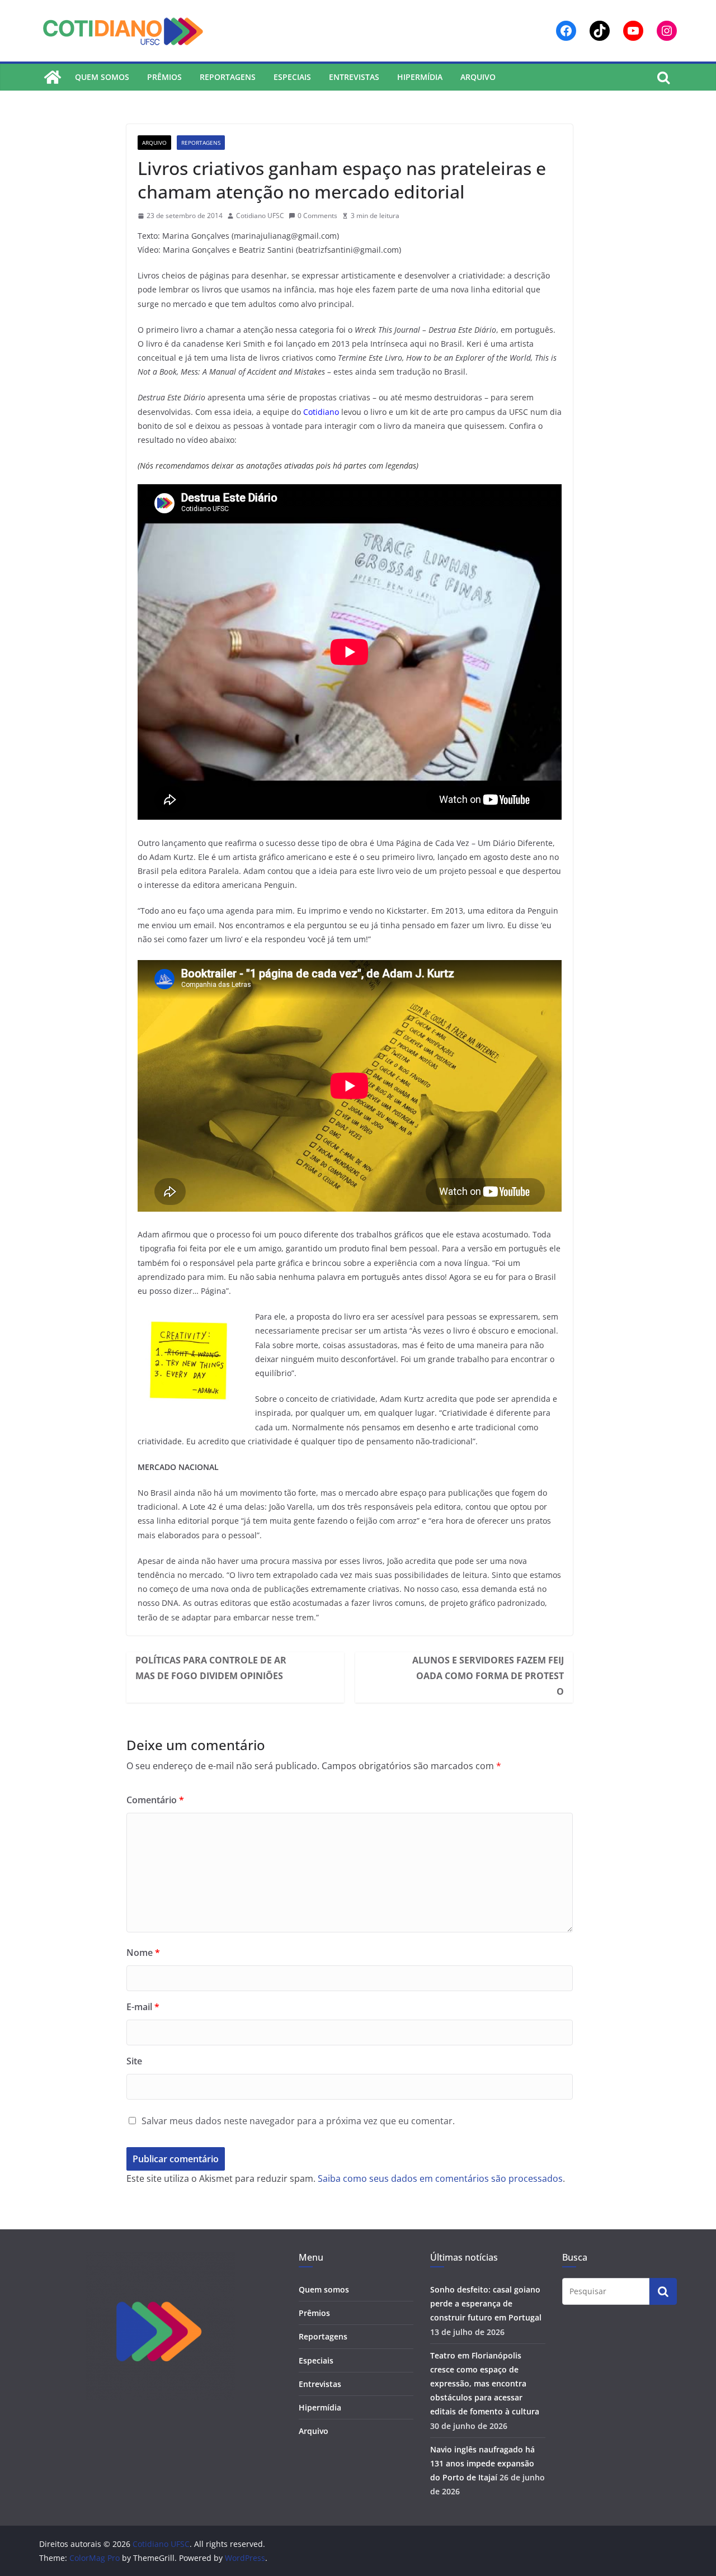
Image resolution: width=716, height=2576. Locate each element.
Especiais (292, 77)
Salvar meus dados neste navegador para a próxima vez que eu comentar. (298, 2121)
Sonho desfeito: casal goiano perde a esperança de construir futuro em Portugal (486, 2303)
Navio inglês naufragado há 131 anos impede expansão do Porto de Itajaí (482, 2463)
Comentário (155, 1800)
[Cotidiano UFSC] (53, 77)
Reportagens (228, 77)
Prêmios (164, 77)
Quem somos (102, 77)
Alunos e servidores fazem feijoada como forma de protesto (488, 1676)
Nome (143, 1953)
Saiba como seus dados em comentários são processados (440, 2178)
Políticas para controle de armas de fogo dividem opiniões (211, 1668)
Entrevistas (354, 77)
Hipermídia (420, 77)
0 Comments (317, 216)
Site (134, 2061)
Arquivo (478, 77)
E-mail (143, 2007)
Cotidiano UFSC (260, 216)
